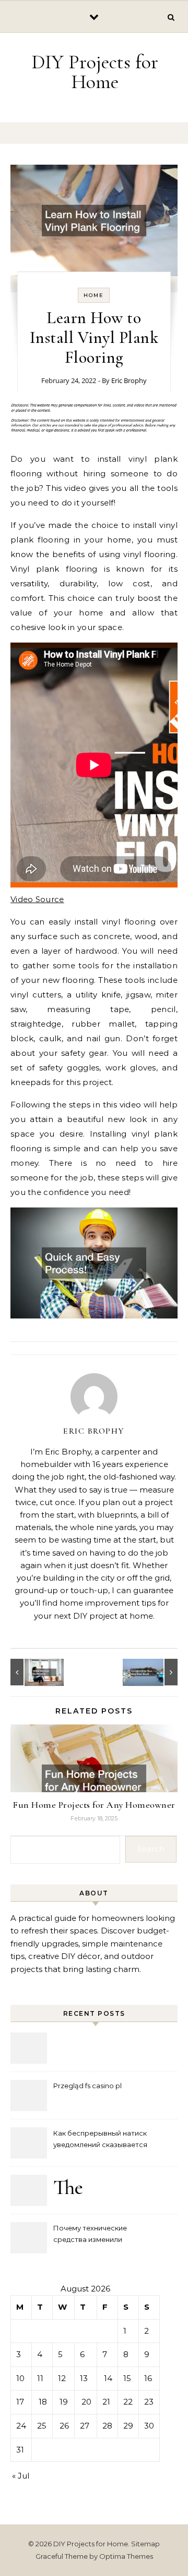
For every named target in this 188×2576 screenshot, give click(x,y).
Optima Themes (126, 2556)
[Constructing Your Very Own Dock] (154, 1672)
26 (64, 2426)
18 (43, 2402)
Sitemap (145, 2544)
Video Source (37, 899)
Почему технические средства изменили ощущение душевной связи (101, 2235)
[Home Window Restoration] (34, 1672)
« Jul (21, 2476)
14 (108, 2378)
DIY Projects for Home (95, 72)
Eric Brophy (129, 380)
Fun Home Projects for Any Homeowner (94, 1805)
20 (86, 2402)
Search (151, 1849)
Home (94, 295)
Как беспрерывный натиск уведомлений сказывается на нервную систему (100, 2140)
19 (64, 2402)
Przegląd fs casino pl (87, 2086)
